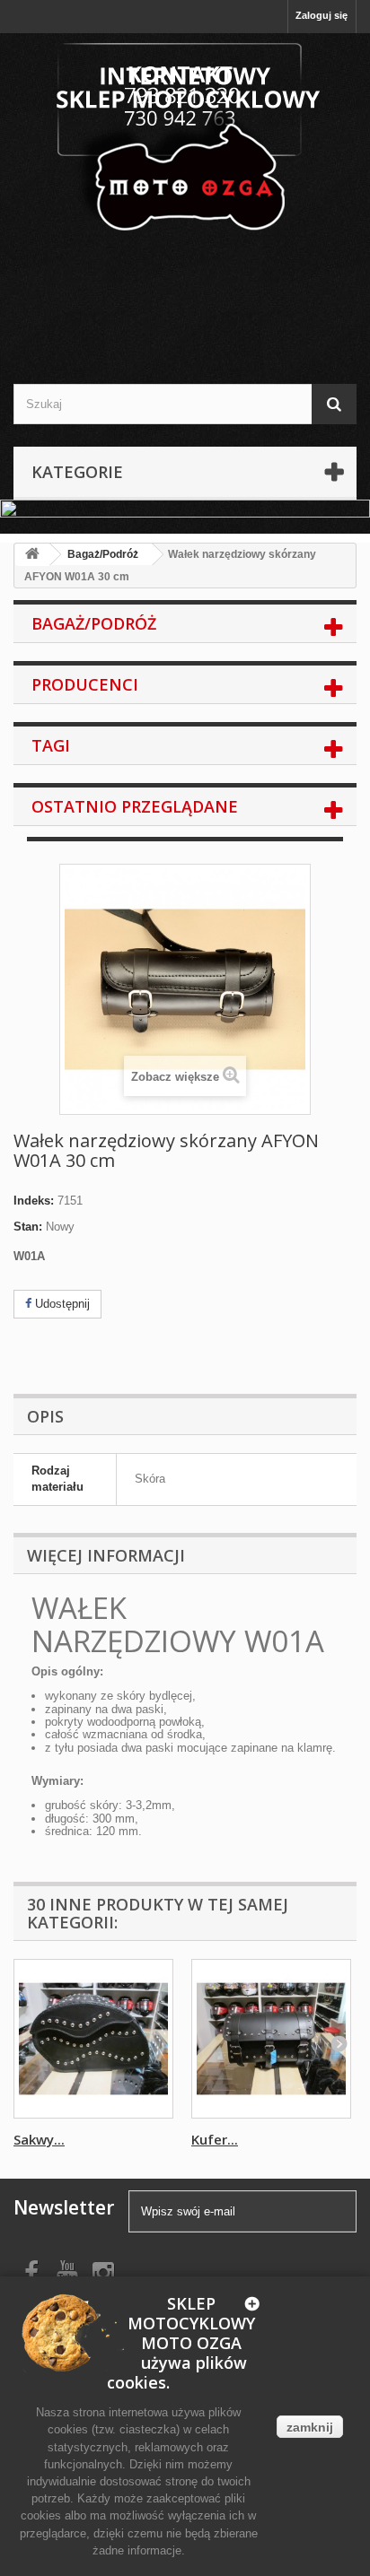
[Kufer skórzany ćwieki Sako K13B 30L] (271, 2039)
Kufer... (215, 2139)
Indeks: (34, 1201)
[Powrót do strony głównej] (32, 555)
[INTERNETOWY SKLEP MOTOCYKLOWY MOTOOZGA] (185, 139)
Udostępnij (61, 1304)
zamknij (310, 2427)
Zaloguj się (322, 15)
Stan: (28, 1227)
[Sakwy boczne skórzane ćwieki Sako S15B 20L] (93, 2039)
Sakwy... (39, 2139)
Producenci (85, 684)
